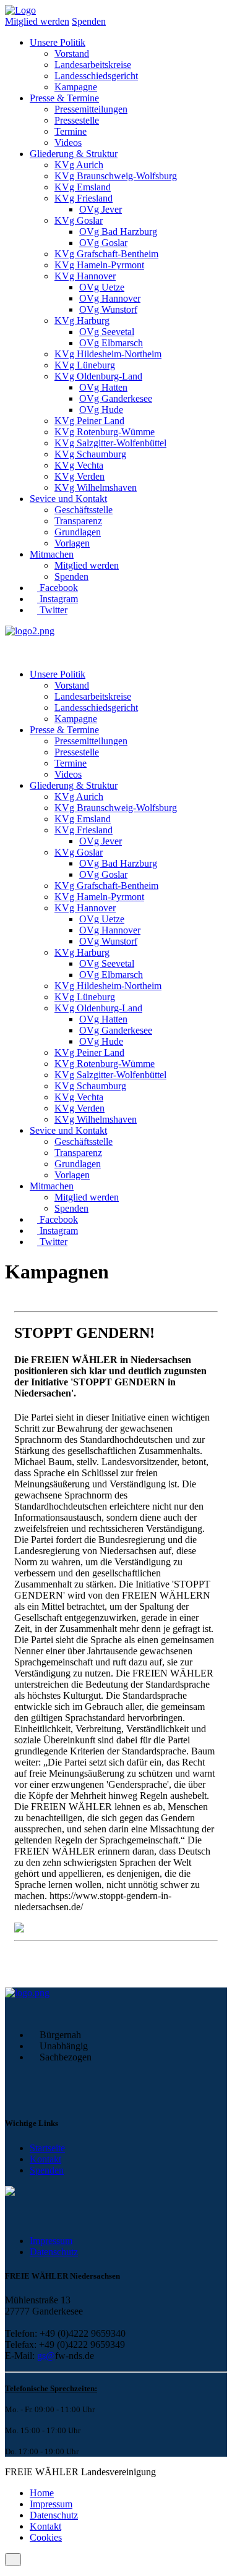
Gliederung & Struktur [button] (74, 154)
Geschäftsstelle (84, 510)
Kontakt (45, 2159)
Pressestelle (77, 120)
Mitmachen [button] (52, 554)
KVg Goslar (79, 220)
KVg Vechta (79, 465)
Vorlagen (72, 543)
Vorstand (72, 53)
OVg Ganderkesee (116, 398)
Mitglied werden (37, 21)
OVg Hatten (103, 387)
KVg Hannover (85, 276)
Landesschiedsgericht (96, 76)
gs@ (46, 2356)
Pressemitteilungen (91, 109)
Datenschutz (54, 2252)
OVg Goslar (103, 243)
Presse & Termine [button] (64, 98)
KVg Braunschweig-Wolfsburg (116, 176)
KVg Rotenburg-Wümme (105, 432)
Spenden (89, 21)
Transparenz (78, 521)
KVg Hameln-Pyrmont (99, 265)
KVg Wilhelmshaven (96, 487)
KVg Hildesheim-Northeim (108, 354)
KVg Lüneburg (85, 365)
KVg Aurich (79, 165)
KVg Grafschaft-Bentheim (106, 254)
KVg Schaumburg (90, 454)
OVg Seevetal (107, 332)
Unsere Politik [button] (58, 42)
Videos (68, 142)
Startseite (47, 2148)
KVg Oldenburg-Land (98, 376)
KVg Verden (79, 476)
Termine (71, 131)
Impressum (51, 2241)
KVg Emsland (83, 187)
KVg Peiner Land (89, 421)
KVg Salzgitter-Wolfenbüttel (110, 443)
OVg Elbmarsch (111, 343)
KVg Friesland (84, 198)
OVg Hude (101, 410)
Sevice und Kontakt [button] (68, 499)
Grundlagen (78, 532)
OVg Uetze (102, 287)
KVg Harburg (82, 321)
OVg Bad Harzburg (118, 232)
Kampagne (76, 87)
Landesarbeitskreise (93, 65)
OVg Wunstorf (108, 309)
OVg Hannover (110, 298)
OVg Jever (101, 209)
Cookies (46, 2537)
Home (42, 2493)
